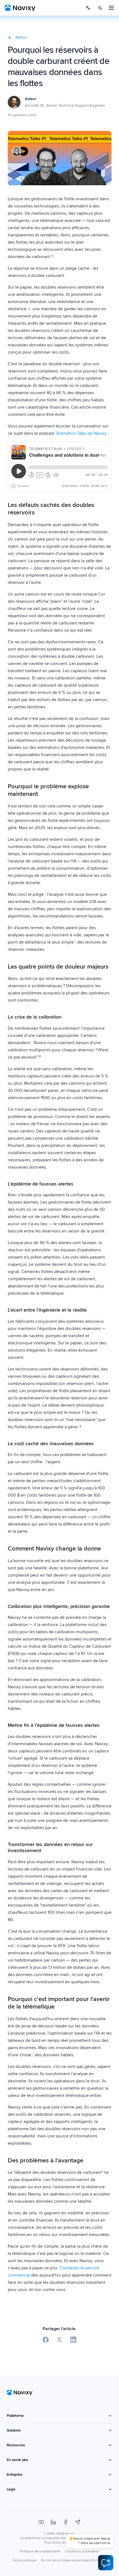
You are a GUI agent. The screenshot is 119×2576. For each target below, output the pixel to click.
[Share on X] (59, 2340)
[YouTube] (41, 2522)
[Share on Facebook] (46, 2340)
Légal (11, 2489)
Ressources (16, 2445)
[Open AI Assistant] (106, 2563)
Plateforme (15, 2416)
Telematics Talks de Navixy (81, 433)
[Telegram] (78, 2522)
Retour (21, 37)
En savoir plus (17, 2460)
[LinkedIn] (53, 2522)
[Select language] (88, 8)
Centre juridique (24, 2560)
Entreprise (15, 2474)
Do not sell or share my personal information (74, 2560)
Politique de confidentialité (40, 2551)
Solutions (14, 2430)
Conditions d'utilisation (82, 2551)
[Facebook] (66, 2522)
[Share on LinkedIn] (73, 2340)
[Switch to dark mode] (100, 8)
